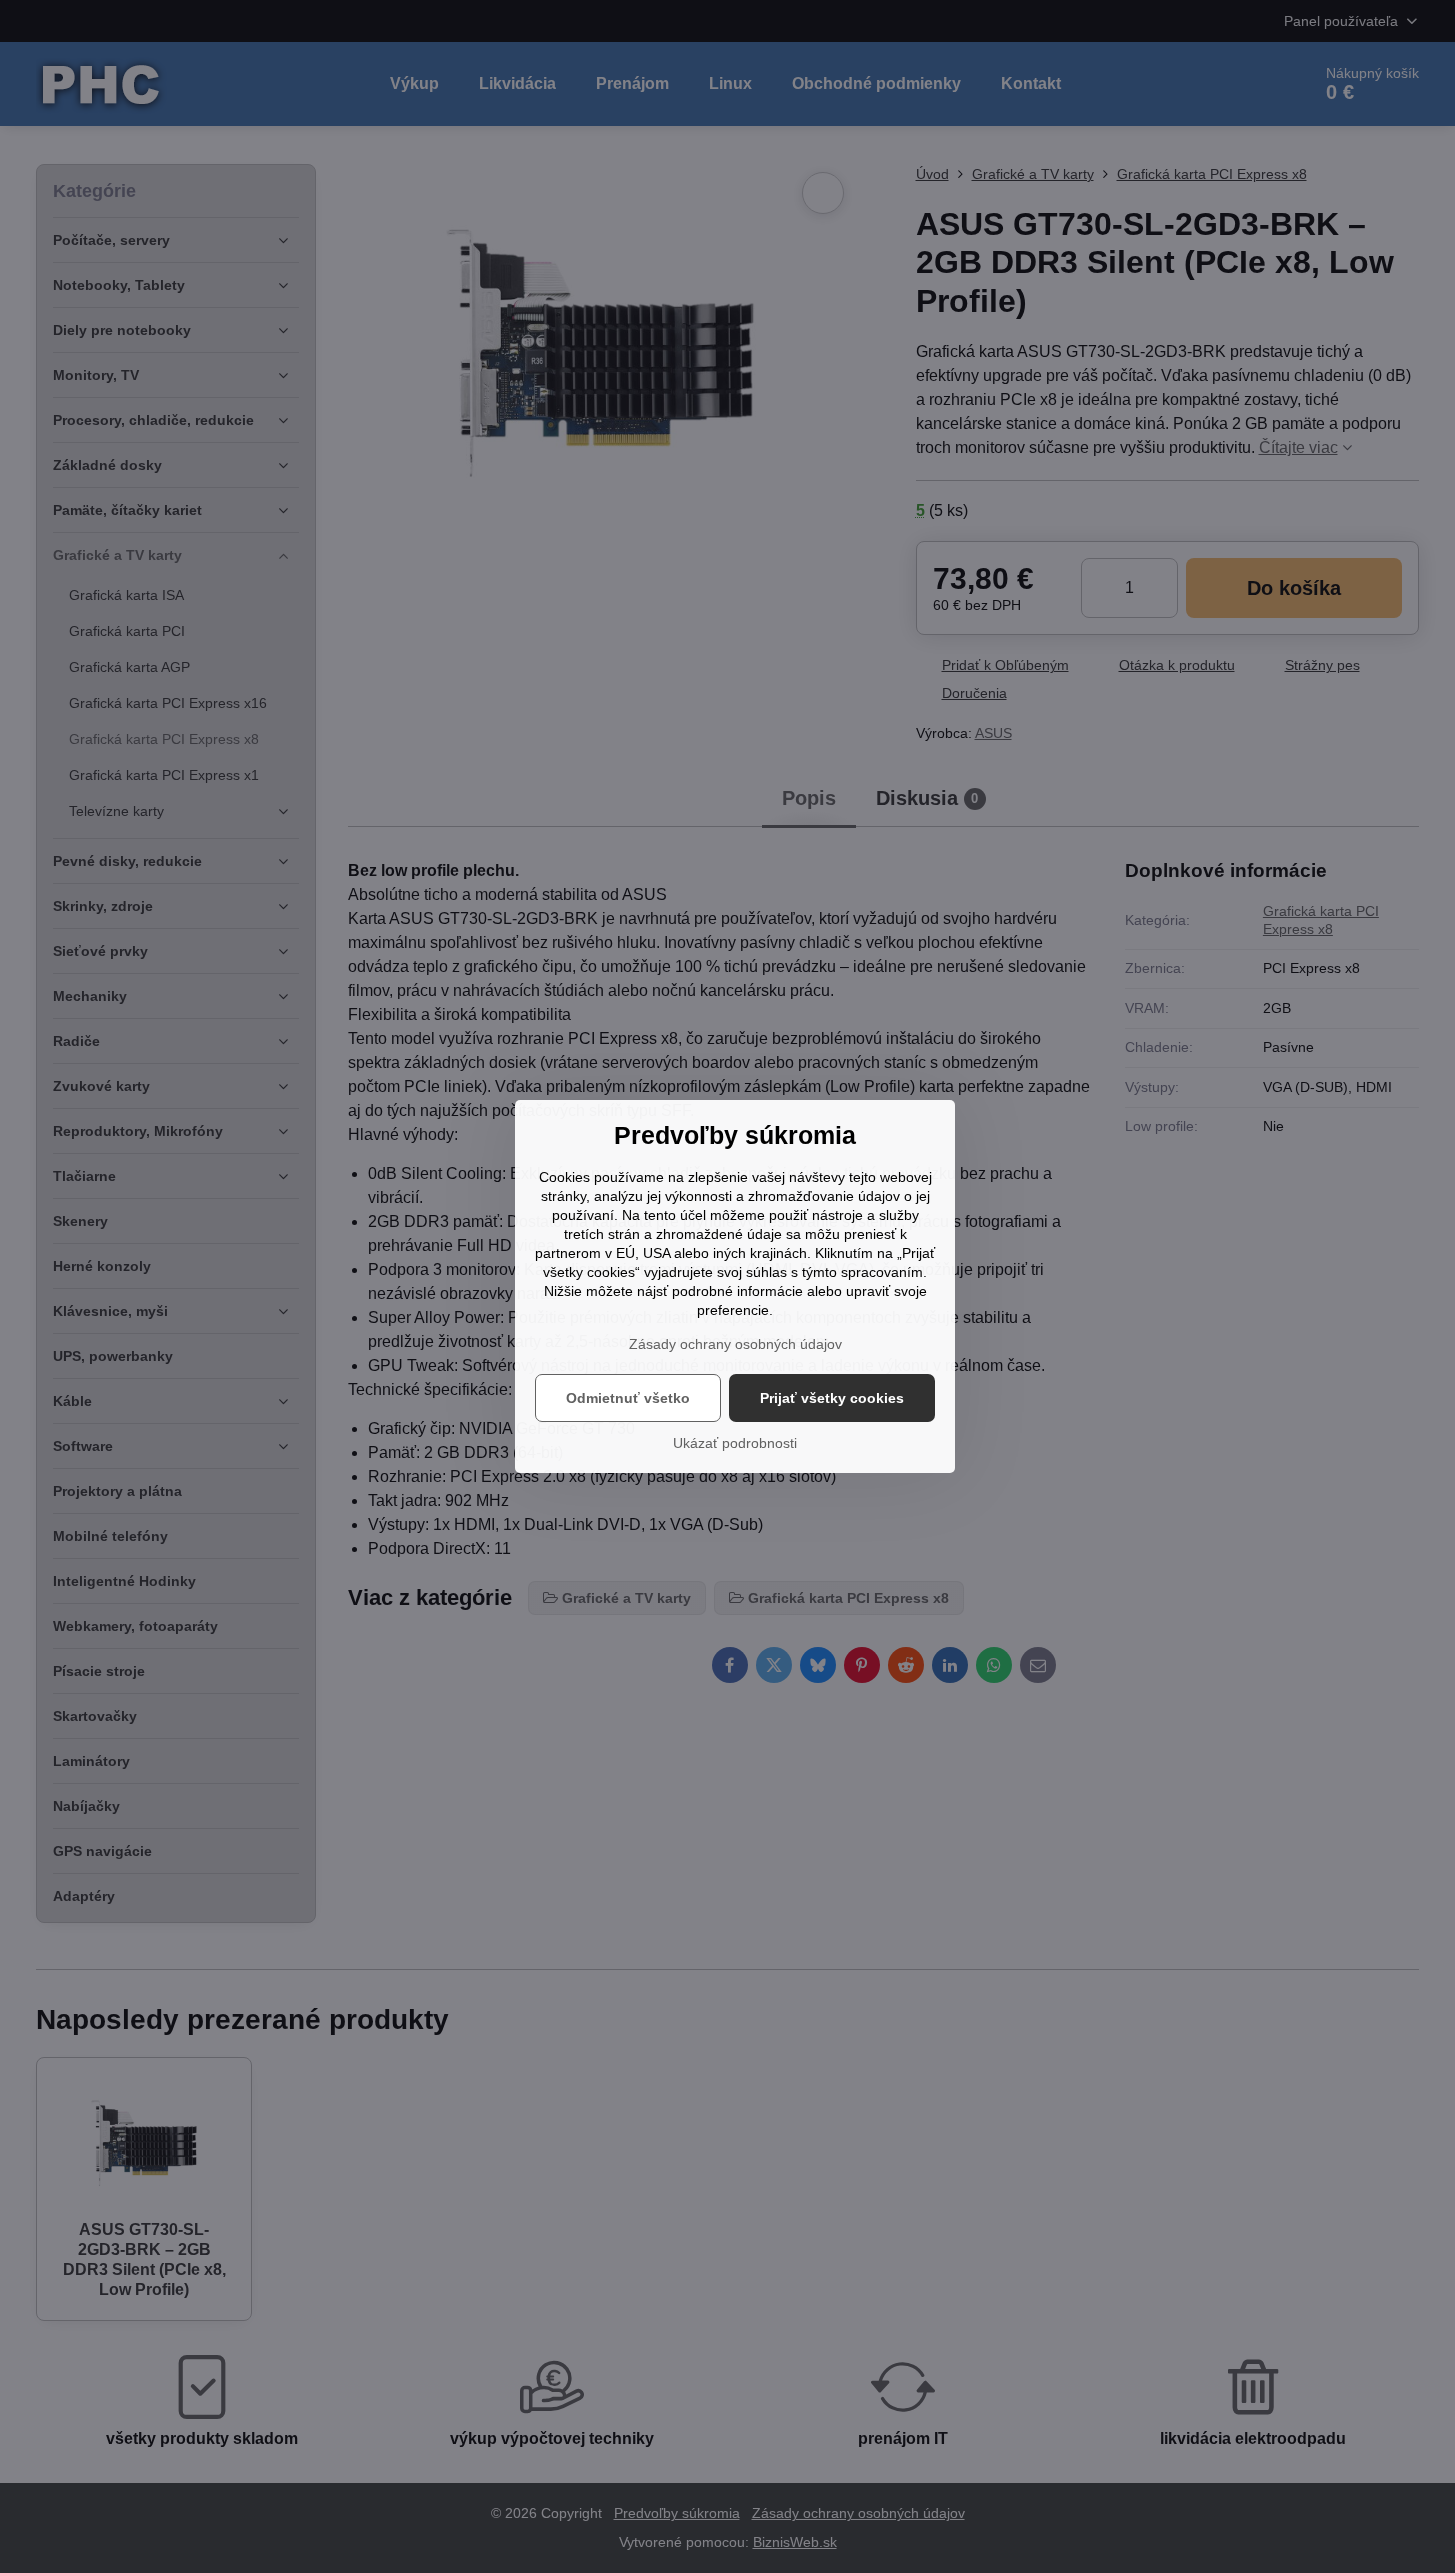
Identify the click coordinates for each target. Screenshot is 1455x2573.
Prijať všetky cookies (832, 1398)
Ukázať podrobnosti (735, 1443)
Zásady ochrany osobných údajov (735, 1344)
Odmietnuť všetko (628, 1398)
